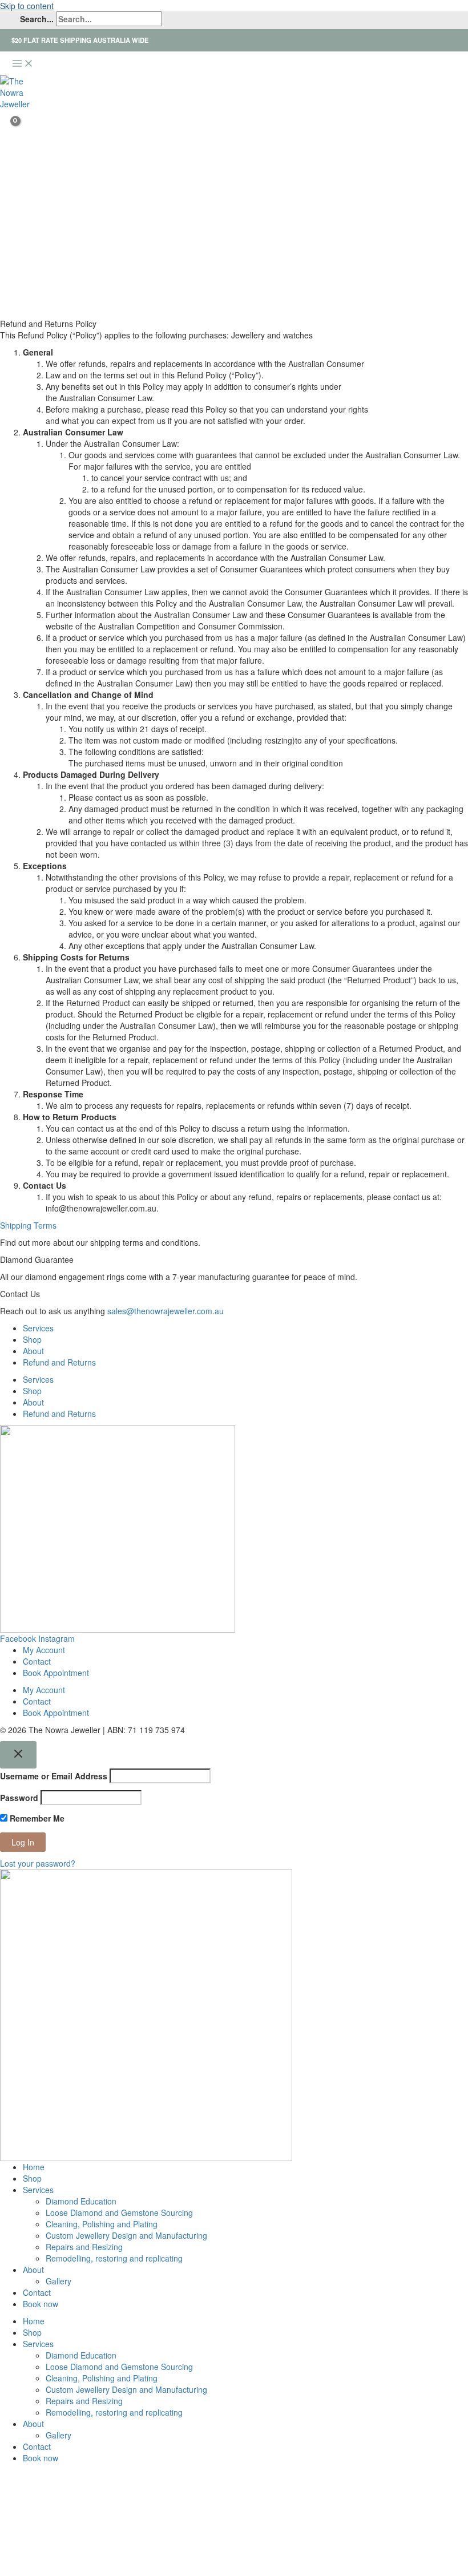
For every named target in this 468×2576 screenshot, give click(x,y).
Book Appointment (56, 1673)
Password (19, 1798)
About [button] (33, 2270)
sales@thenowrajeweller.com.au (166, 1311)
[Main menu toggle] (23, 64)
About (33, 1351)
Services (38, 1328)
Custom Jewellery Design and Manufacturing (126, 2235)
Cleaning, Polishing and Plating (102, 2224)
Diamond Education (81, 2201)
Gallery (58, 2281)
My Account (44, 1650)
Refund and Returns (59, 1362)
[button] (4, 157)
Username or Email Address (54, 1776)
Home (34, 2167)
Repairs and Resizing (84, 2247)
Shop (32, 1339)
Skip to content (27, 6)
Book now (41, 2304)
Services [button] (38, 2190)
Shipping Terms (28, 1225)
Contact (37, 1661)
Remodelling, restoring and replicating (114, 2258)
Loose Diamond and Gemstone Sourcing (119, 2212)
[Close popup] (18, 1755)
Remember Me (36, 1818)
